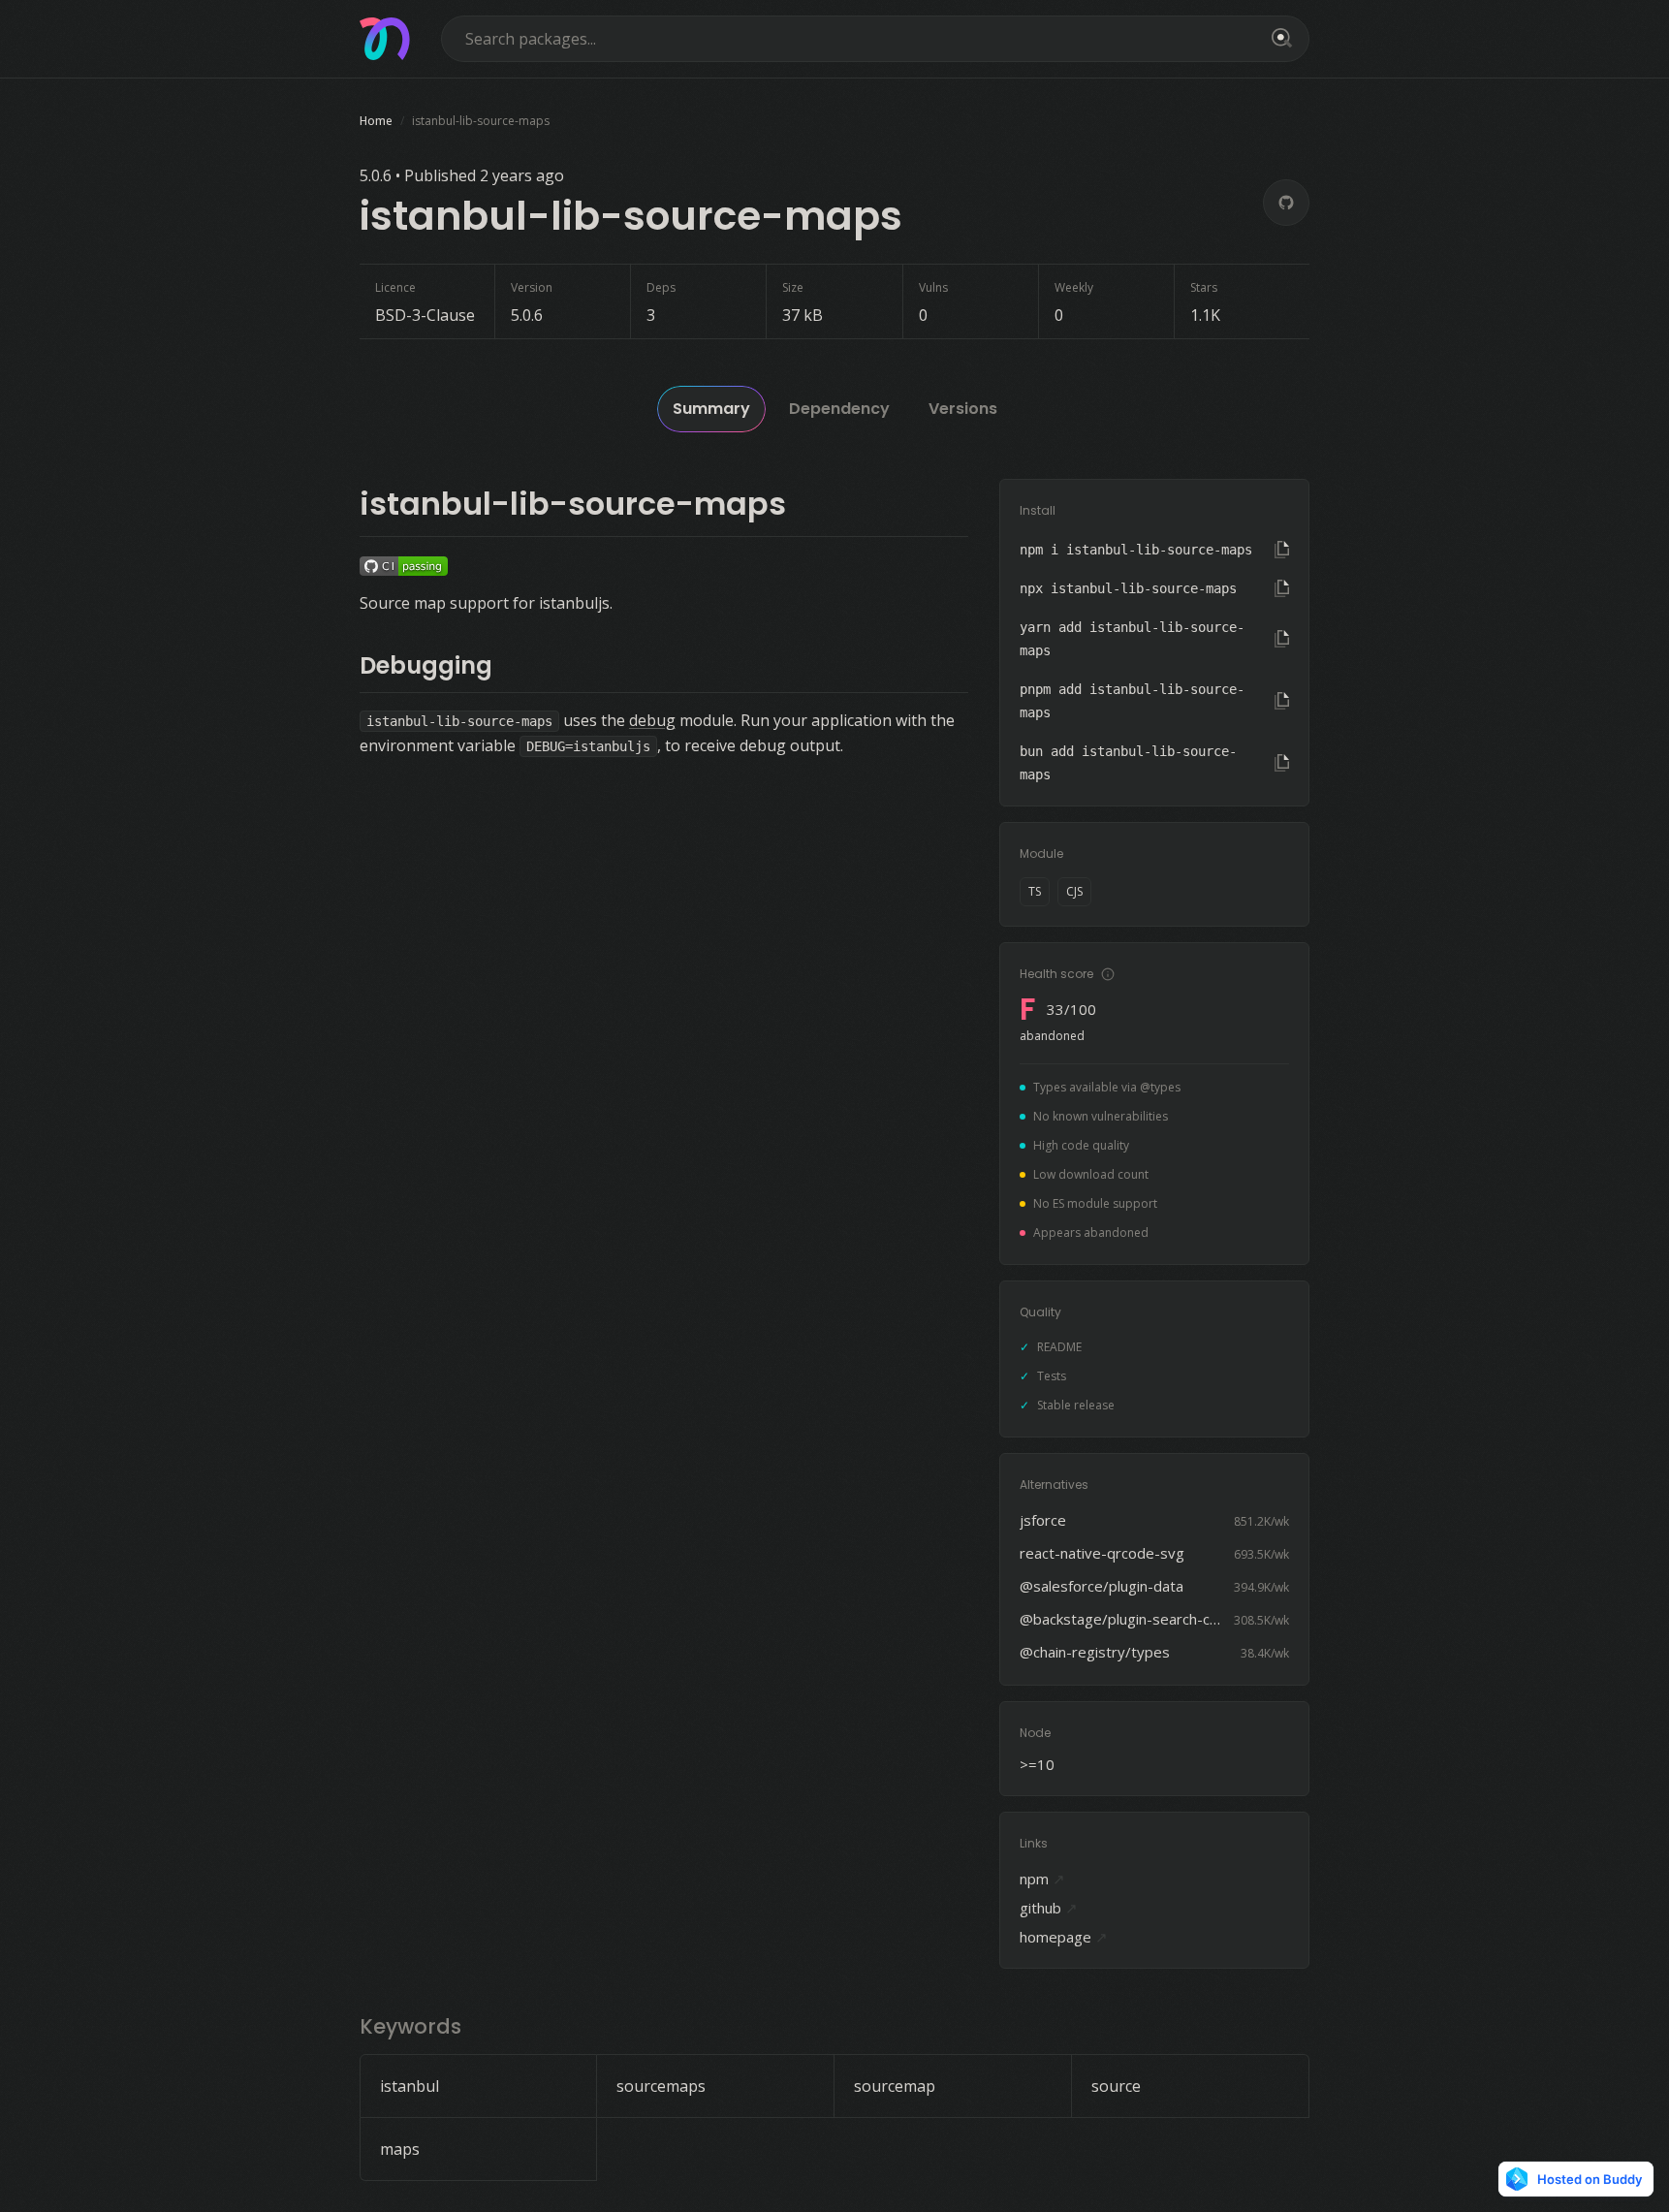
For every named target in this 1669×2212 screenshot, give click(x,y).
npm (1042, 1879)
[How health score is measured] (1108, 974)
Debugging (426, 665)
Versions (963, 409)
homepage (1064, 1937)
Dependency (839, 409)
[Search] (1278, 39)
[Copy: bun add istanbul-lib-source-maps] (1282, 763)
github (1049, 1908)
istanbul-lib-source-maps (573, 504)
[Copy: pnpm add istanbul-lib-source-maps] (1282, 701)
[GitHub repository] (1286, 203)
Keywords (410, 2026)
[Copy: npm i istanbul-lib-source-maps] (1282, 550)
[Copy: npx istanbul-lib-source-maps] (1282, 588)
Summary (711, 409)
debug (652, 720)
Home (376, 121)
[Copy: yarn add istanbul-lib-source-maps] (1282, 639)
